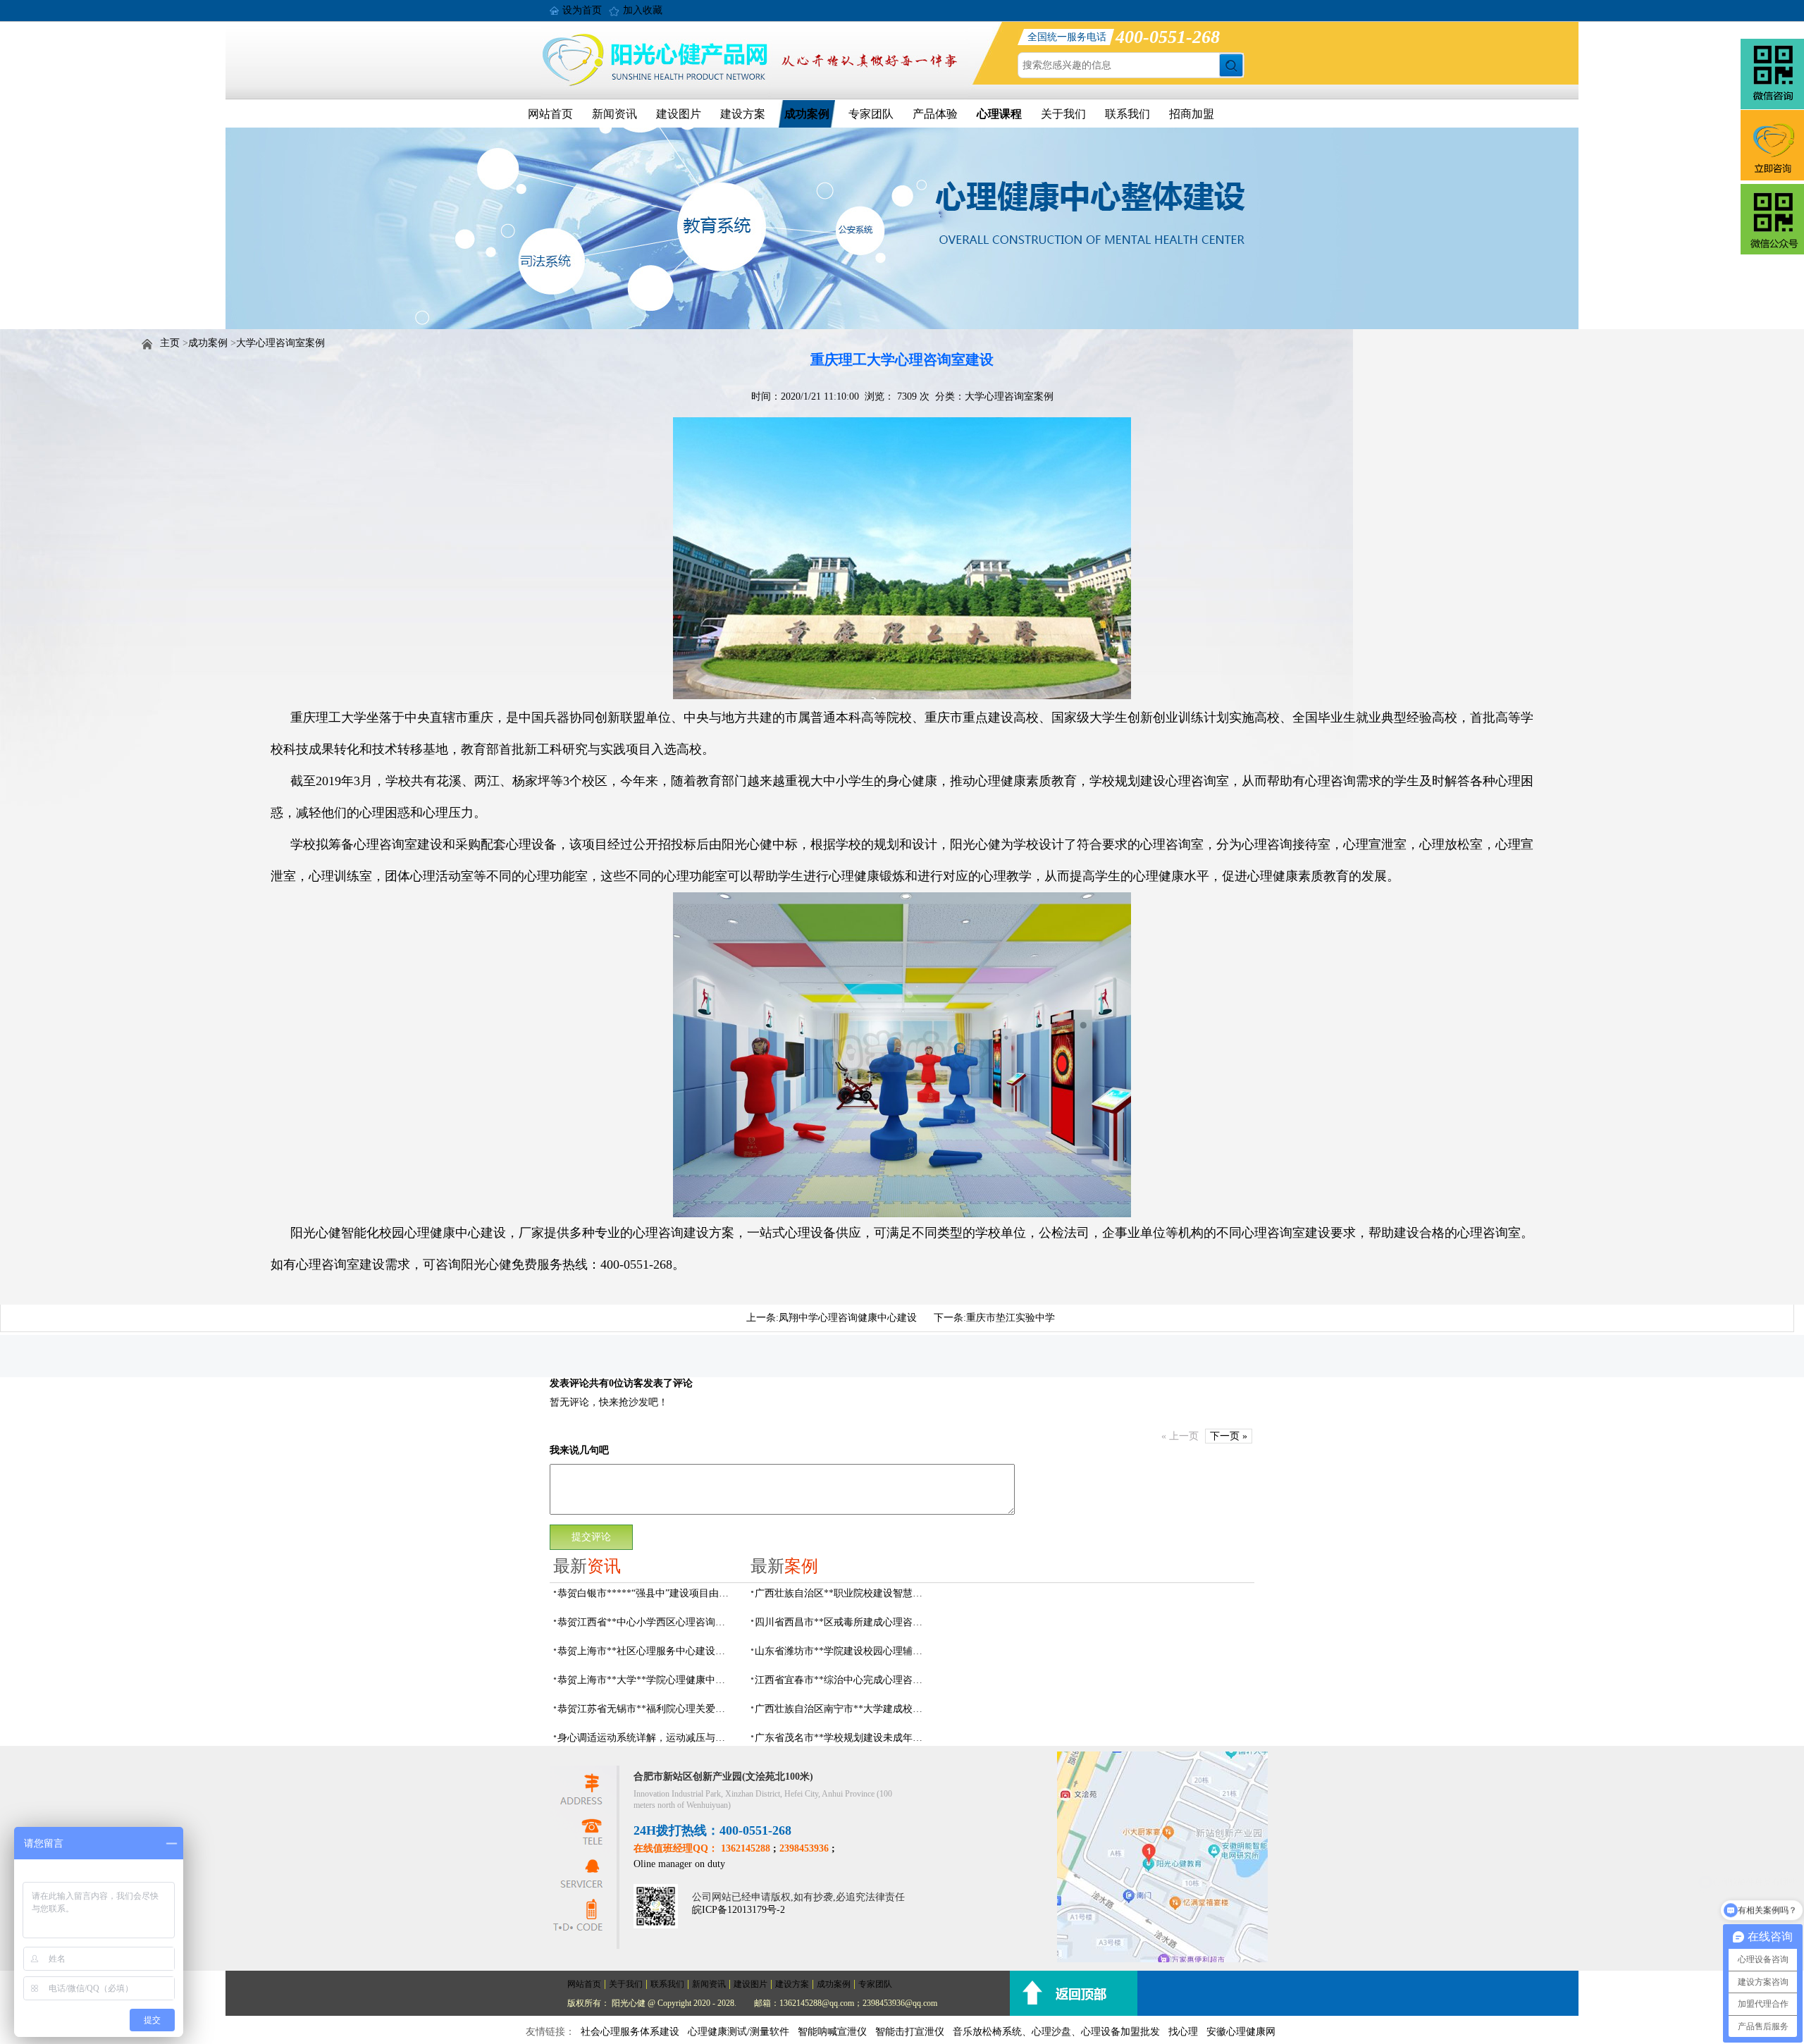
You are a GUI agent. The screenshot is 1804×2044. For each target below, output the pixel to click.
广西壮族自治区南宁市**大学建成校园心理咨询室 (843, 1709)
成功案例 (807, 114)
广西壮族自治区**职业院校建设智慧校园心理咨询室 (843, 1593)
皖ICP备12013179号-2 (739, 1910)
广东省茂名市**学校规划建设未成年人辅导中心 (843, 1738)
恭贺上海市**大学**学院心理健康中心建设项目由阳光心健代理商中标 (645, 1680)
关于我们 (1063, 114)
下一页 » (1229, 1436)
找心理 (1183, 2032)
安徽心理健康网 (1241, 2032)
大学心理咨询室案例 (280, 343)
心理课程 (999, 114)
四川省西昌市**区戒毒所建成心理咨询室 (843, 1622)
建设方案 (743, 114)
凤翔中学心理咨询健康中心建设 (848, 1318)
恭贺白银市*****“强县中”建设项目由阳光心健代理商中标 (645, 1593)
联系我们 (1127, 114)
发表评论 (569, 1383)
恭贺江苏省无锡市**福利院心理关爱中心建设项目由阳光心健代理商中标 (645, 1709)
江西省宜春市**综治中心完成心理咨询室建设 (843, 1680)
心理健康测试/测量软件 (739, 2032)
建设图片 (679, 114)
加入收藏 (643, 10)
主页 (170, 343)
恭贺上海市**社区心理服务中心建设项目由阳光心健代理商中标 (645, 1651)
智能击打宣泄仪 (910, 2032)
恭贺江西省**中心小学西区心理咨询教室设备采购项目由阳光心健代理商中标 (645, 1622)
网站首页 (550, 114)
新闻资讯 (614, 114)
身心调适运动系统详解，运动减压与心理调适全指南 (645, 1738)
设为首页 (582, 10)
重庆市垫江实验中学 (1011, 1318)
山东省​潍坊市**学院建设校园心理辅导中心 (843, 1651)
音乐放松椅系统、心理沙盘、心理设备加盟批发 (1056, 2032)
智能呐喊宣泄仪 (832, 2032)
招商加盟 (1192, 114)
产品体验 (935, 114)
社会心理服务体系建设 (630, 2032)
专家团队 (871, 114)
